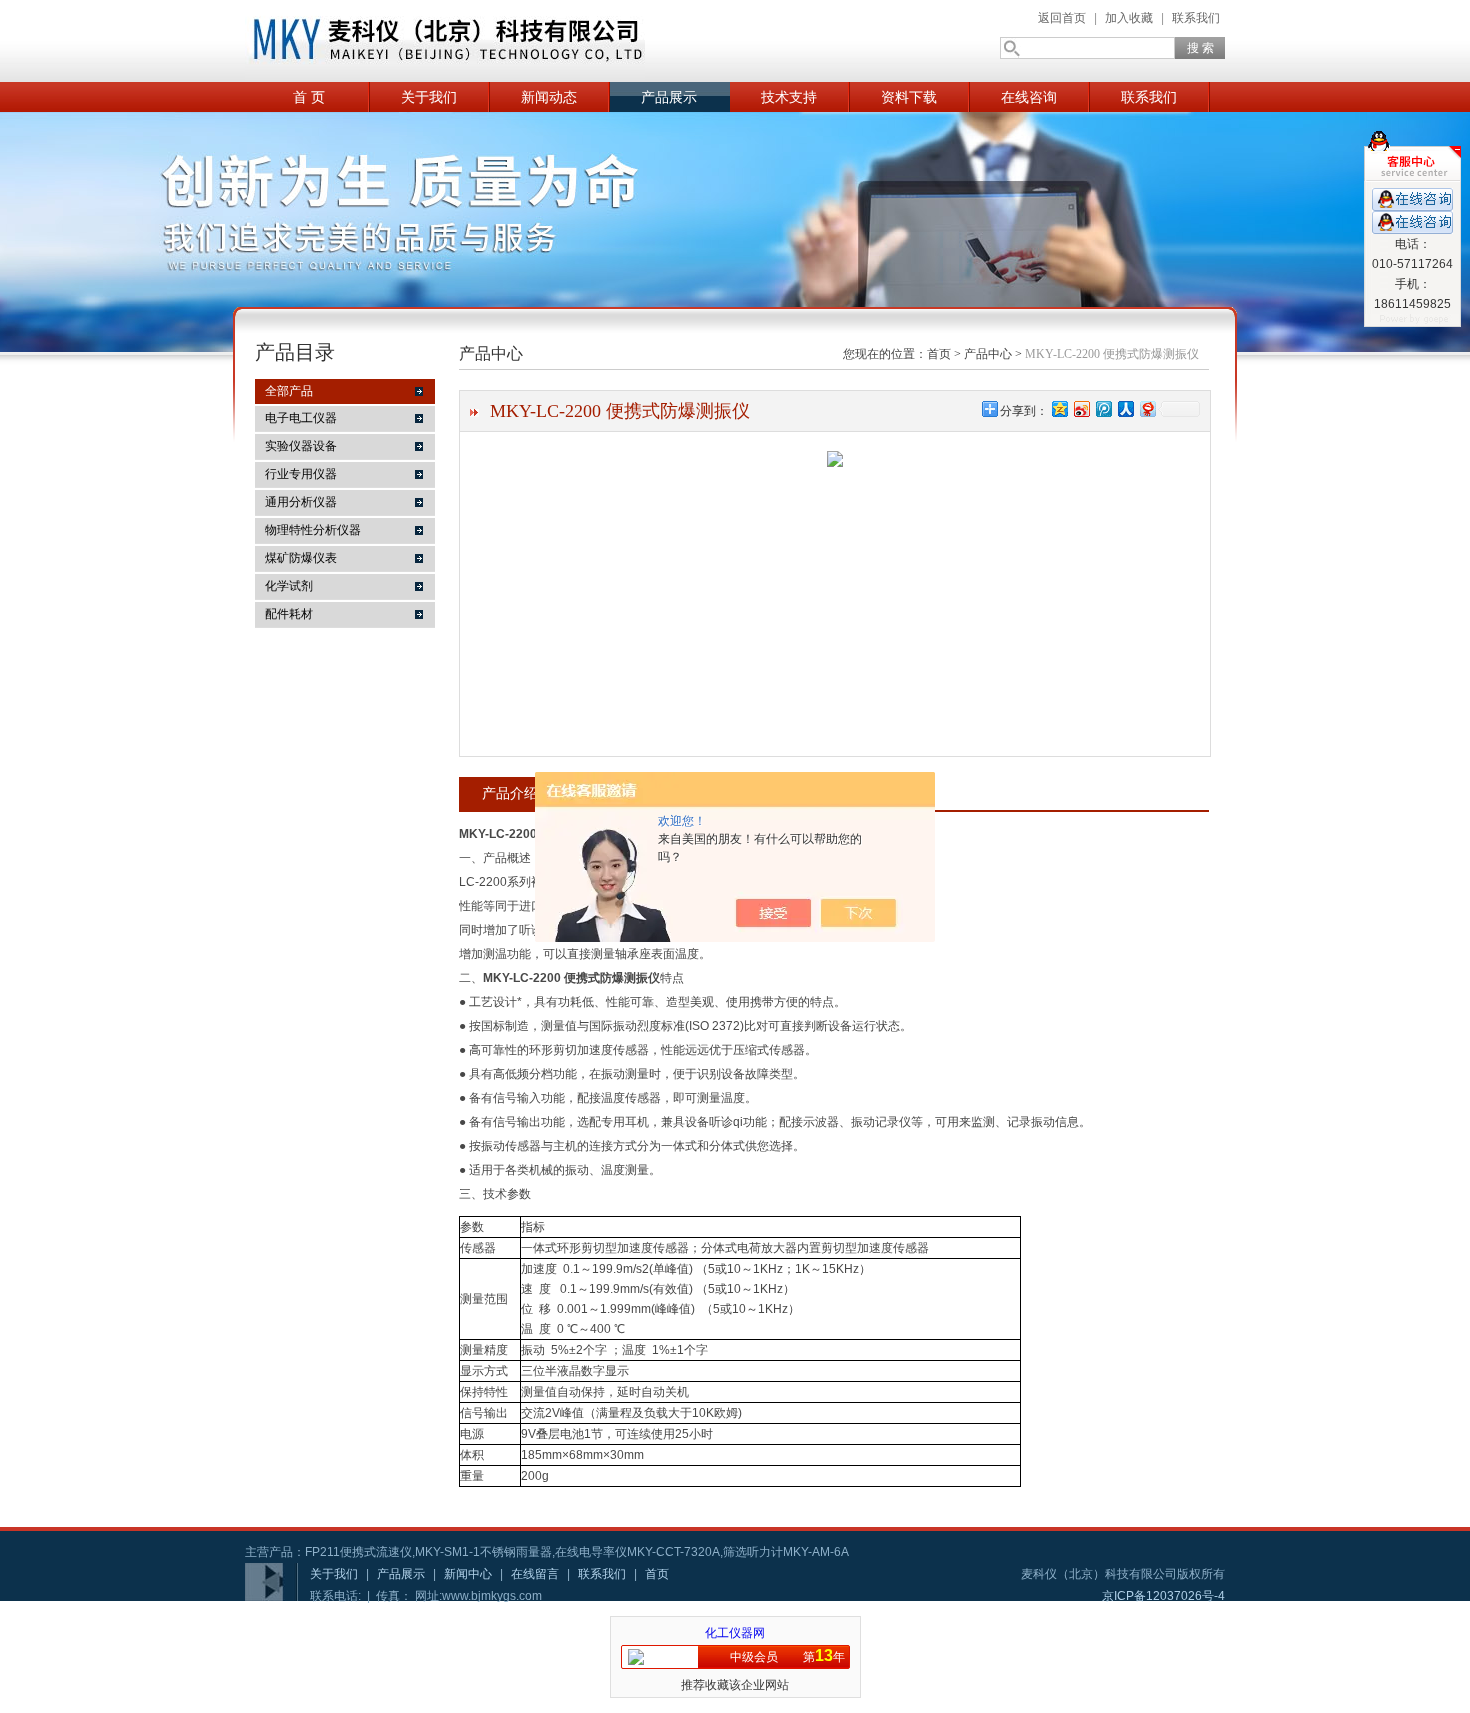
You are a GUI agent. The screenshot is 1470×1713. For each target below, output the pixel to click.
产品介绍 (510, 793)
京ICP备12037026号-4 (1163, 1596)
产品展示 (669, 97)
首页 (939, 354)
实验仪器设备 (301, 446)
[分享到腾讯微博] (1103, 408)
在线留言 (535, 1574)
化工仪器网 (735, 1633)
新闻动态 (549, 97)
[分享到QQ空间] (1059, 408)
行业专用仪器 (301, 474)
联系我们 (1196, 18)
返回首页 (1062, 18)
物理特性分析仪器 (313, 530)
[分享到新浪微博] (1081, 408)
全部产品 (289, 391)
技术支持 (789, 97)
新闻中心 (468, 1574)
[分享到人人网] (1125, 408)
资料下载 (909, 97)
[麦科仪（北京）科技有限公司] (445, 41)
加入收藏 (1129, 18)
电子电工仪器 (301, 418)
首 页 (309, 97)
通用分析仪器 (301, 502)
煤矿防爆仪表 (301, 558)
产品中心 (988, 354)
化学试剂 (289, 586)
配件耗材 (289, 614)
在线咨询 (1029, 97)
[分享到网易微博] (1147, 408)
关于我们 (429, 97)
